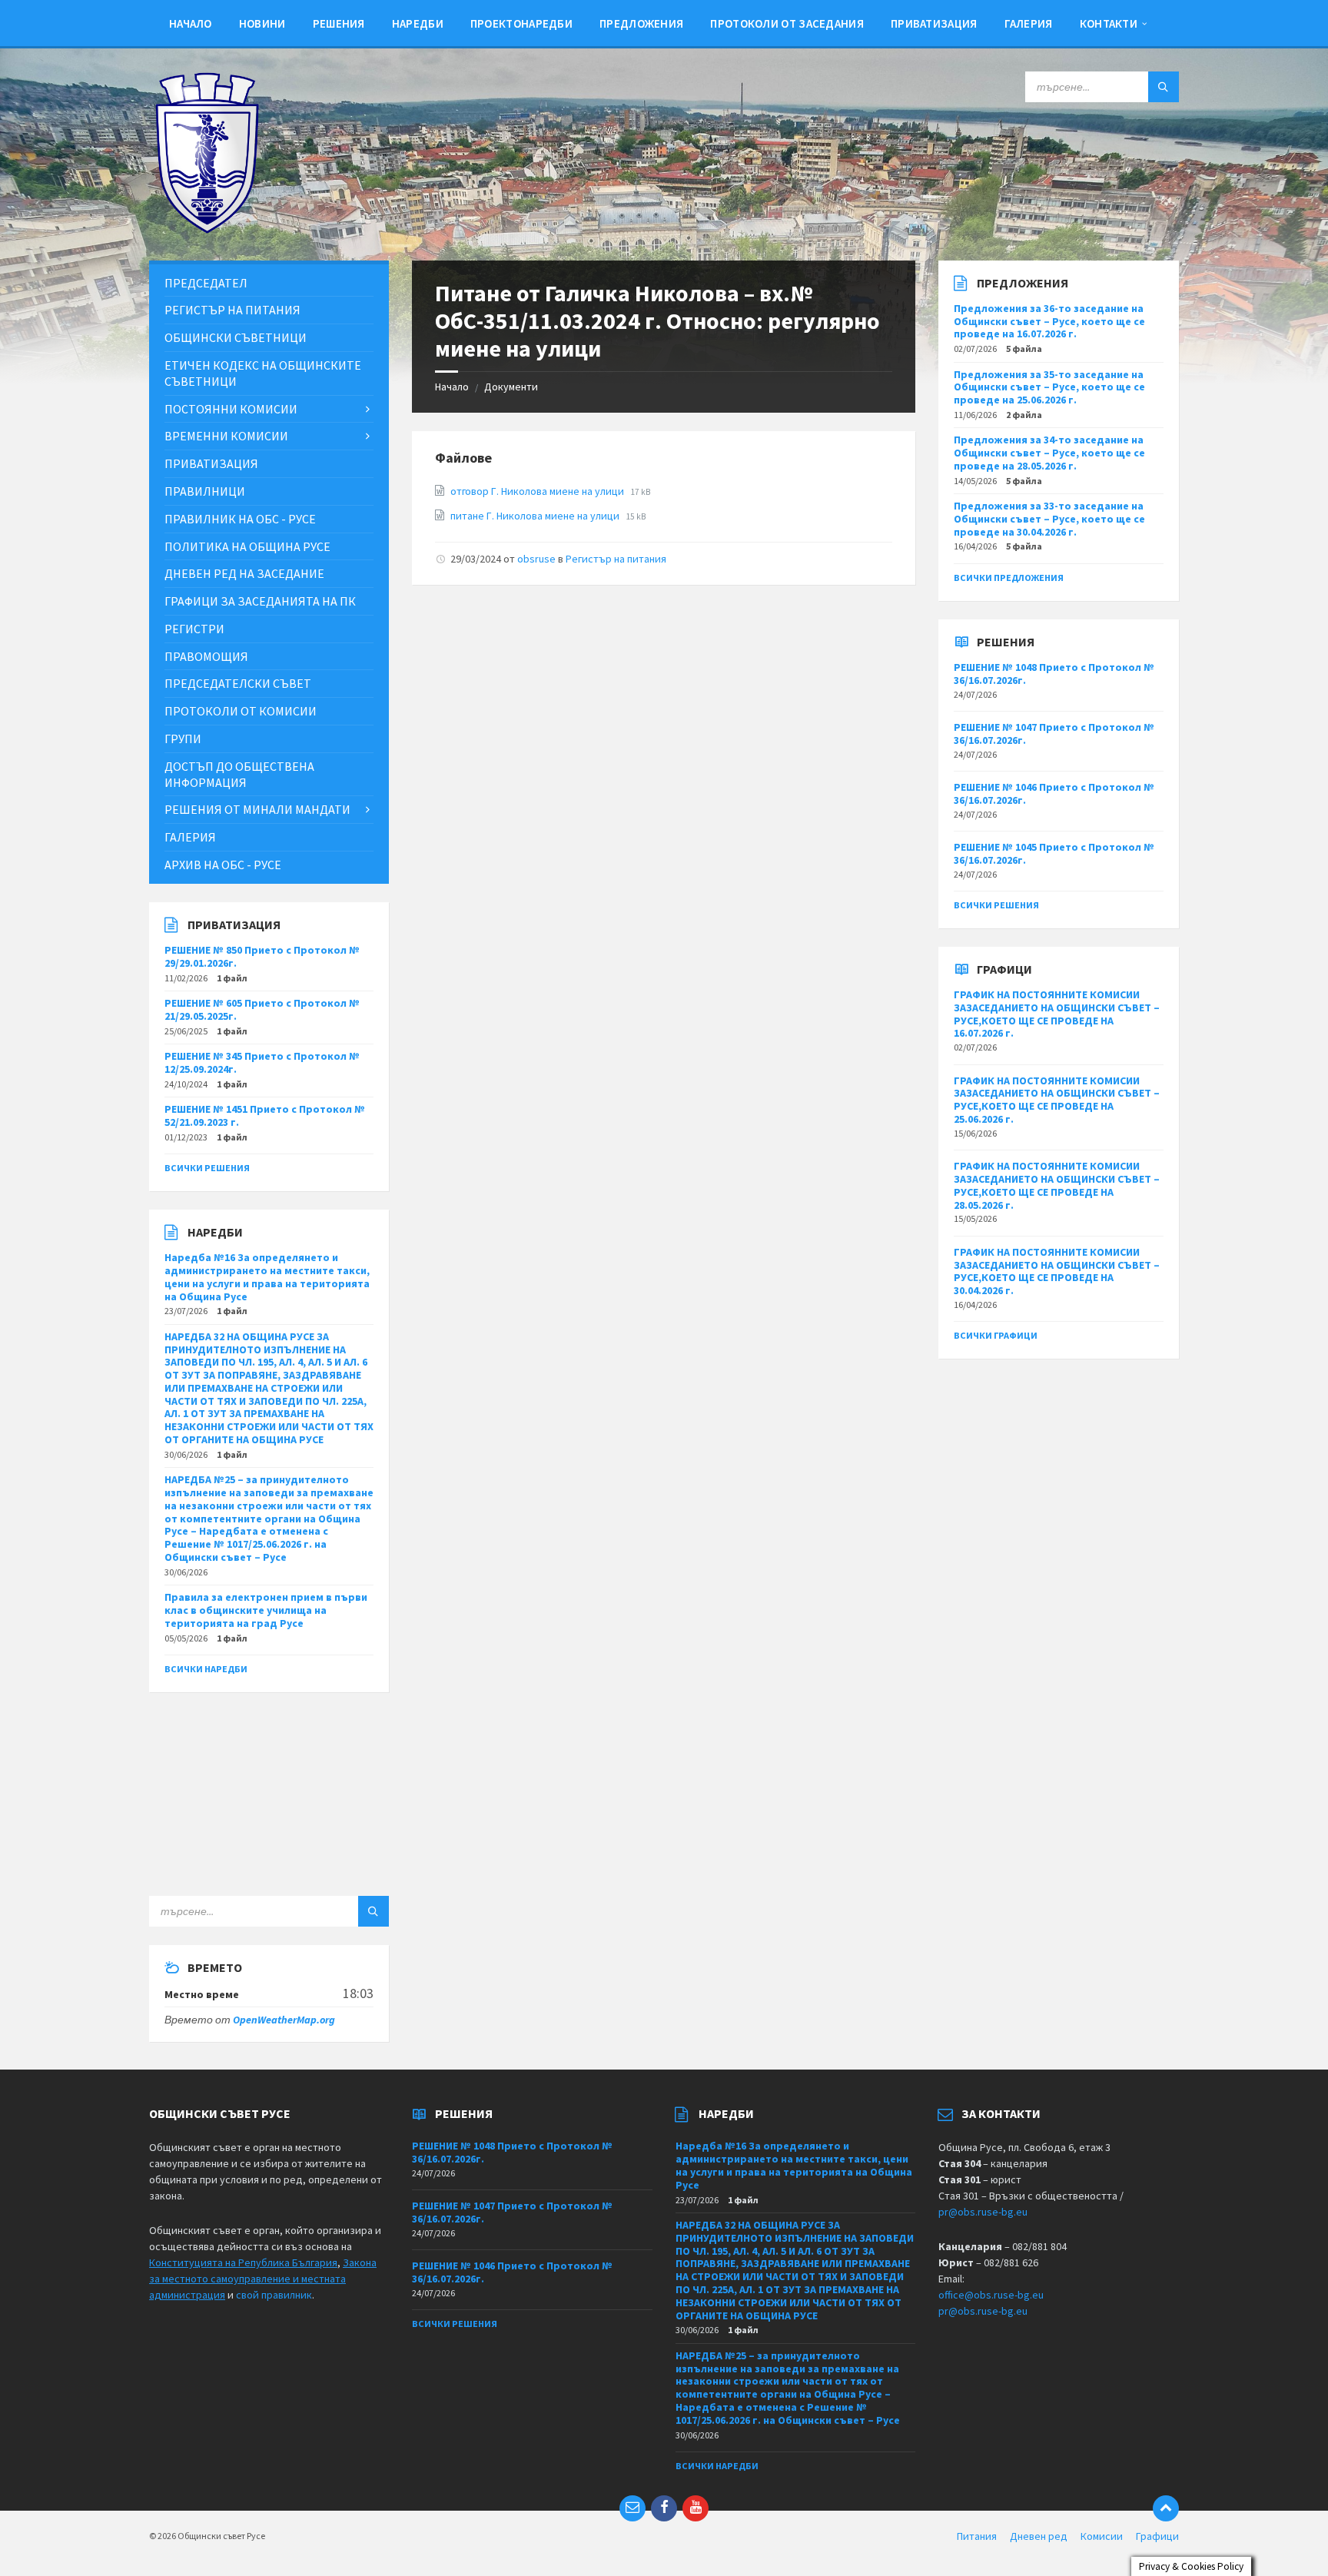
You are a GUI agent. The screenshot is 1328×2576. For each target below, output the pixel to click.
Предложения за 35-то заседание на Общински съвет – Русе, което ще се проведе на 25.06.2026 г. (1049, 387)
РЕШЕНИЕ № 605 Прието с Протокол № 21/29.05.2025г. (262, 1009)
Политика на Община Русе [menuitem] (247, 546)
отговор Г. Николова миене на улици (538, 491)
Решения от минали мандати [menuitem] (257, 809)
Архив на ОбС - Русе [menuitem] (223, 865)
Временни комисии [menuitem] (226, 436)
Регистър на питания (616, 559)
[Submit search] (1164, 87)
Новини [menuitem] (262, 23)
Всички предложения (1009, 578)
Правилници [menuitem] (205, 491)
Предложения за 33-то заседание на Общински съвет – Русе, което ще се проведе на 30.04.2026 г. (1049, 519)
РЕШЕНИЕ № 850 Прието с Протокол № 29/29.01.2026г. (262, 956)
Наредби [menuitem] (418, 23)
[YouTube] (696, 2508)
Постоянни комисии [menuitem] (231, 409)
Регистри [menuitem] (194, 629)
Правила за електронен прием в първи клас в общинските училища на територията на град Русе (266, 1610)
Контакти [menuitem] (1109, 23)
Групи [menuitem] (183, 739)
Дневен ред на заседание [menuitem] (244, 573)
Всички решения (207, 1168)
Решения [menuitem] (339, 23)
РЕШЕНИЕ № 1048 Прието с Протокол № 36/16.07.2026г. (1054, 674)
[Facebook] (664, 2508)
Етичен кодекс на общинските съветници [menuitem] (263, 373)
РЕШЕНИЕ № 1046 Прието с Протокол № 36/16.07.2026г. (1054, 793)
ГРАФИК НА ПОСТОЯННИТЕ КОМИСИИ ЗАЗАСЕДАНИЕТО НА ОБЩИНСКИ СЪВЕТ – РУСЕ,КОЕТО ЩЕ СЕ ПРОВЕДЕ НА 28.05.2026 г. (1057, 1185)
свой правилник (274, 2295)
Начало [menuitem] (191, 23)
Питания (977, 2536)
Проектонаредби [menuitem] (521, 23)
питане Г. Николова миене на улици (536, 516)
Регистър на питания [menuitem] (232, 310)
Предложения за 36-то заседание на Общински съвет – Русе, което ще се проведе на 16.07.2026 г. (1049, 321)
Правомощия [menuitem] (206, 656)
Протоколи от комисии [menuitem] (241, 711)
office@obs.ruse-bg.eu (991, 2295)
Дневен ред (1039, 2536)
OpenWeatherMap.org (284, 2020)
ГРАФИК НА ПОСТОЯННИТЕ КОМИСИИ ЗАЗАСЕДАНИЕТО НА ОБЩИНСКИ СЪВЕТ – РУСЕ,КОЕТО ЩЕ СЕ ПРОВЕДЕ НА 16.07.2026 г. (1057, 1014)
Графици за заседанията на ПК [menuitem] (260, 601)
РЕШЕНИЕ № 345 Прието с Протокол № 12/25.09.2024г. (262, 1062)
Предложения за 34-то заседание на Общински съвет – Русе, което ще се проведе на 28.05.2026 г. (1049, 453)
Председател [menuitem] (206, 283)
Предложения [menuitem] (641, 23)
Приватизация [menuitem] (934, 23)
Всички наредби (206, 1669)
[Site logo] (207, 230)
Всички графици (996, 1335)
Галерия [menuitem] (1029, 23)
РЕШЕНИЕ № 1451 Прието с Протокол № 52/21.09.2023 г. (265, 1115)
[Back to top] (1166, 2508)
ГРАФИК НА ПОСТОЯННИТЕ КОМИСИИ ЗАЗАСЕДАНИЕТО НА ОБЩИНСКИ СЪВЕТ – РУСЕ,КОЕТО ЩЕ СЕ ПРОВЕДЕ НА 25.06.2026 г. (1057, 1100)
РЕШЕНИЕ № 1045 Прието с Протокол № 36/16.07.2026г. (1054, 853)
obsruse (536, 559)
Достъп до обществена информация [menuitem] (239, 774)
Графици (1157, 2536)
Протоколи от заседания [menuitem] (787, 23)
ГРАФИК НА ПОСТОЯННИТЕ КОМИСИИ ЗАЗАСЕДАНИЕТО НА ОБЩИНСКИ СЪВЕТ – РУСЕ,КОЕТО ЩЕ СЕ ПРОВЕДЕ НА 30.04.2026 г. (1057, 1271)
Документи (511, 387)
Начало (452, 387)
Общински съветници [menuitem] (236, 337)
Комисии (1102, 2536)
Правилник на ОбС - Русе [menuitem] (240, 519)
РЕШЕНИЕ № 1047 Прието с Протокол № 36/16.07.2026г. (1054, 734)
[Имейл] (632, 2508)
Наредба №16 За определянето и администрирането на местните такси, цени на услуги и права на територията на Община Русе (267, 1276)
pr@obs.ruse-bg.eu (983, 2212)
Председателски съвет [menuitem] (238, 683)
